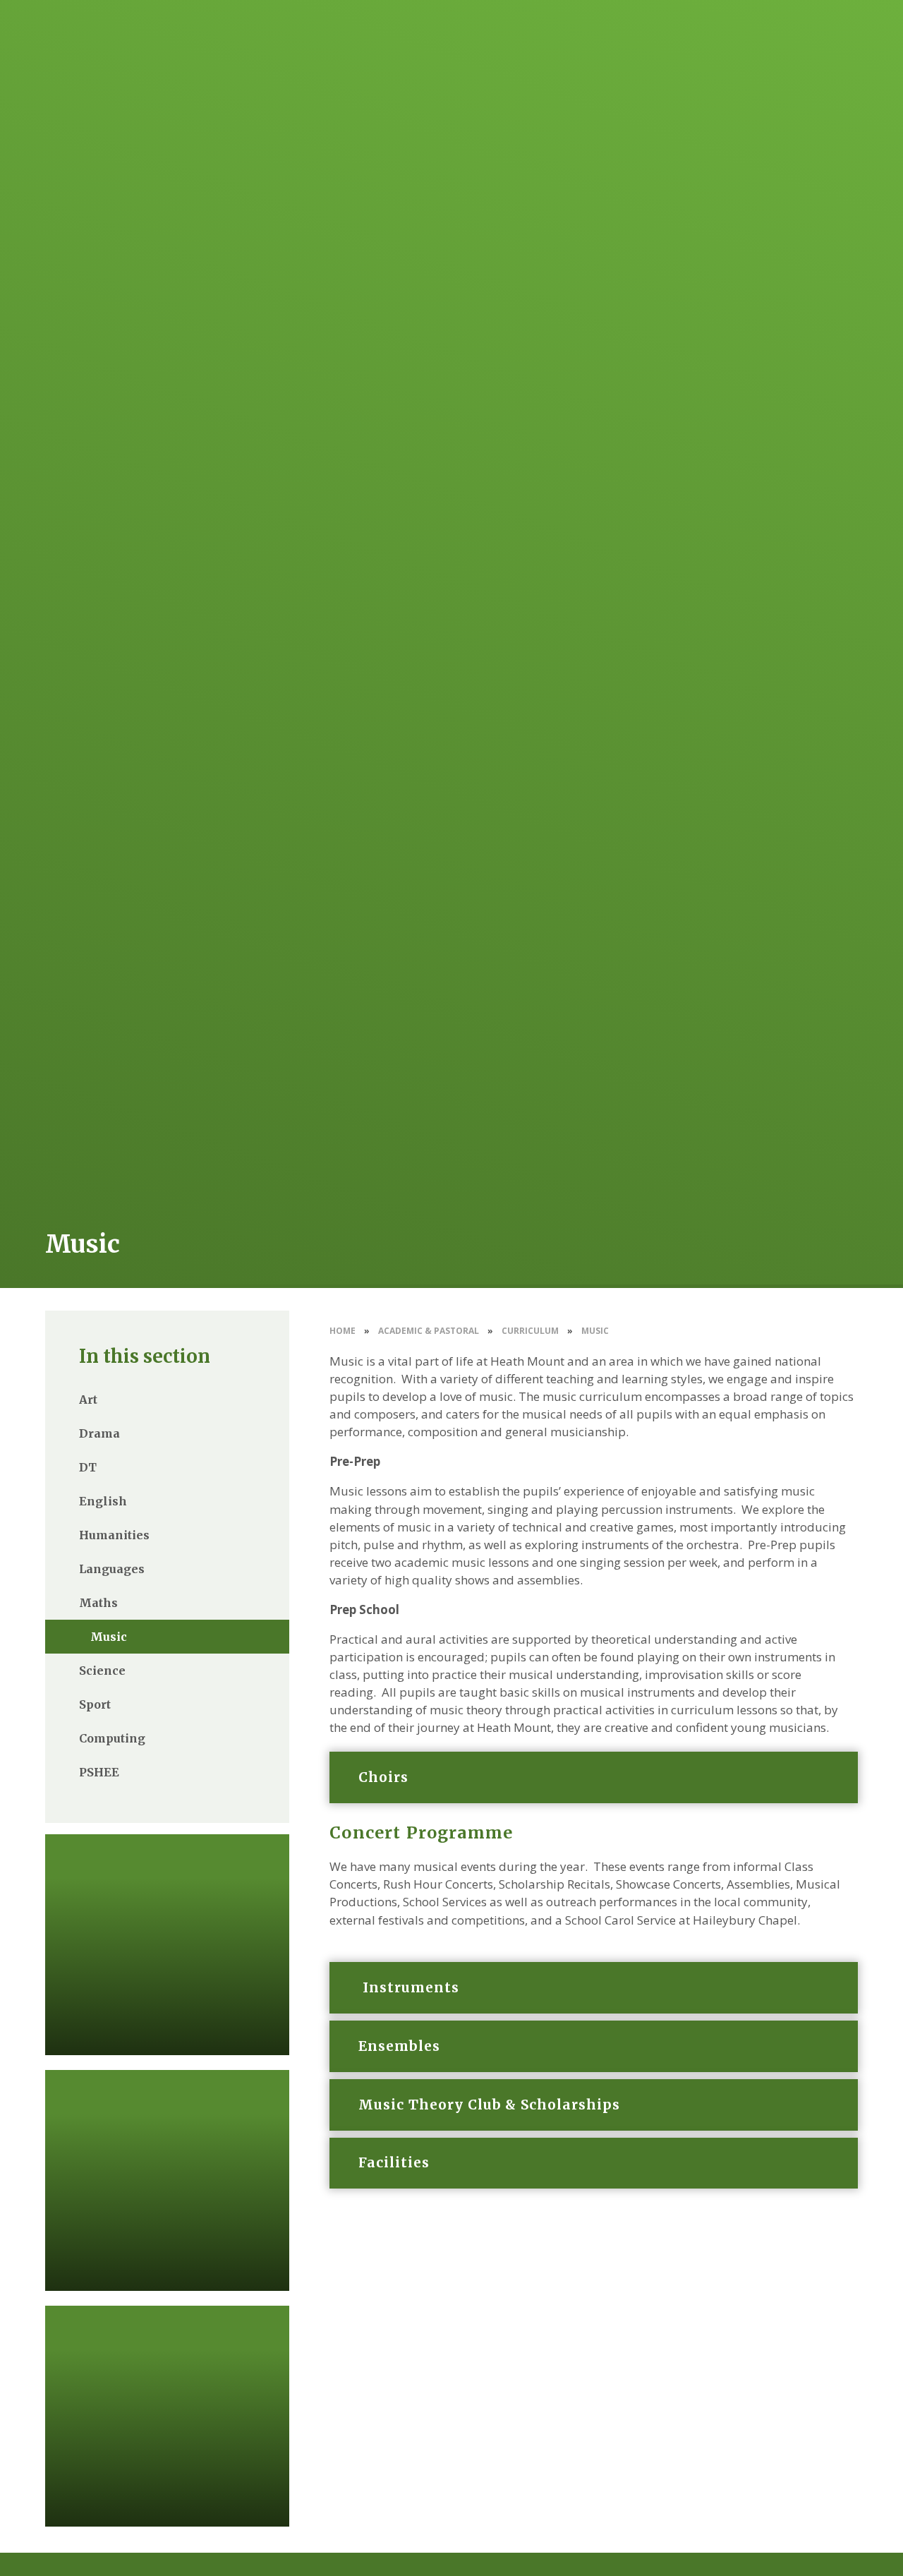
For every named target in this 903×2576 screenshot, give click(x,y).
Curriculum (530, 1331)
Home (343, 1331)
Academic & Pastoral (429, 1331)
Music (595, 1331)
